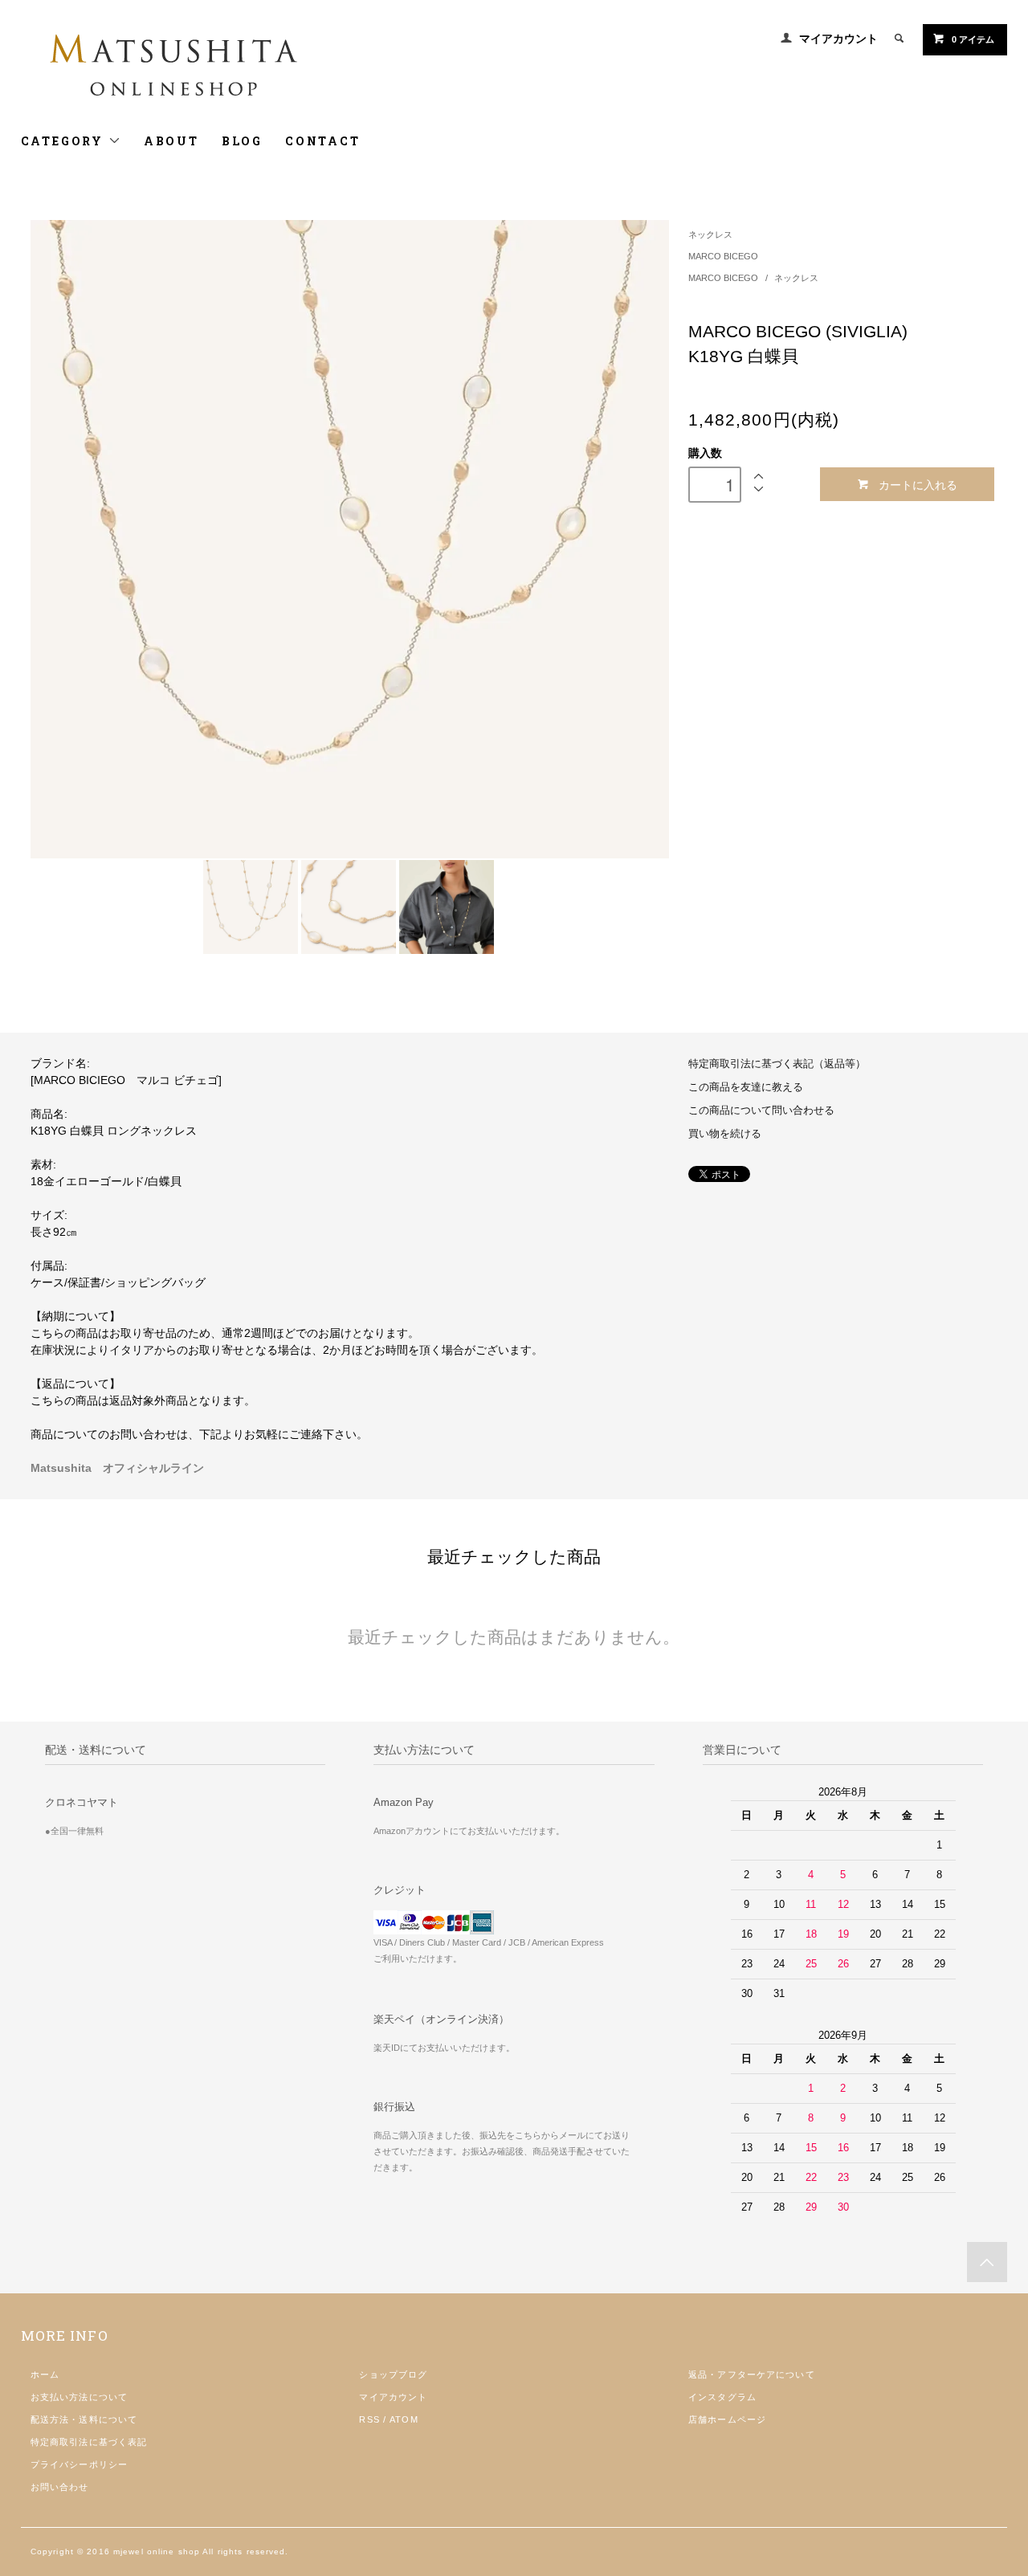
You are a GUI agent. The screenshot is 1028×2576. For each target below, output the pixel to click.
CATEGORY (65, 141)
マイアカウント (838, 39)
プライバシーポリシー (79, 2464)
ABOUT (171, 141)
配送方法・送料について (84, 2419)
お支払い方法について (79, 2397)
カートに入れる (918, 484)
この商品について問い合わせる (761, 1111)
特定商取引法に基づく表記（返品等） (777, 1064)
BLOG (242, 141)
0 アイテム (973, 39)
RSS (369, 2419)
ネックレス (710, 234)
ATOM (404, 2419)
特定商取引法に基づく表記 (89, 2442)
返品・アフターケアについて (752, 2374)
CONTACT (323, 141)
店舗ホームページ (727, 2419)
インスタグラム (722, 2397)
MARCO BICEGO (723, 256)
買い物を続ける (725, 1134)
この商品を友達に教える (746, 1087)
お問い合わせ (60, 2487)
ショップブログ (393, 2374)
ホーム (45, 2374)
